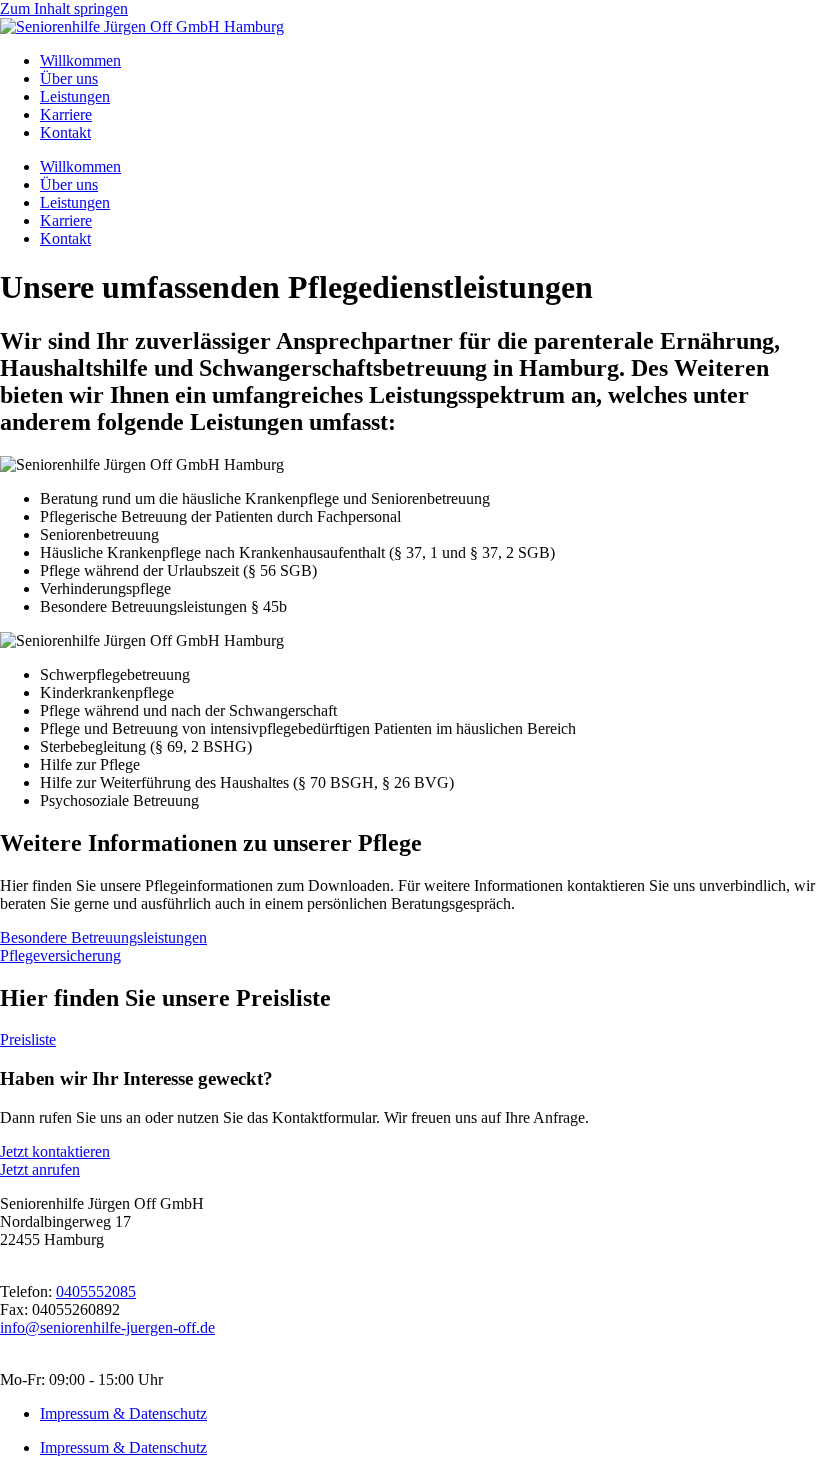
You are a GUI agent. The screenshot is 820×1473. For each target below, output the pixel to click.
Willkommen (80, 60)
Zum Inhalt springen (64, 8)
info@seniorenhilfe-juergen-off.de (107, 1327)
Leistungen (75, 96)
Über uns (69, 78)
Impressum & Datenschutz (123, 1413)
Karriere (66, 114)
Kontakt (65, 132)
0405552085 (96, 1291)
